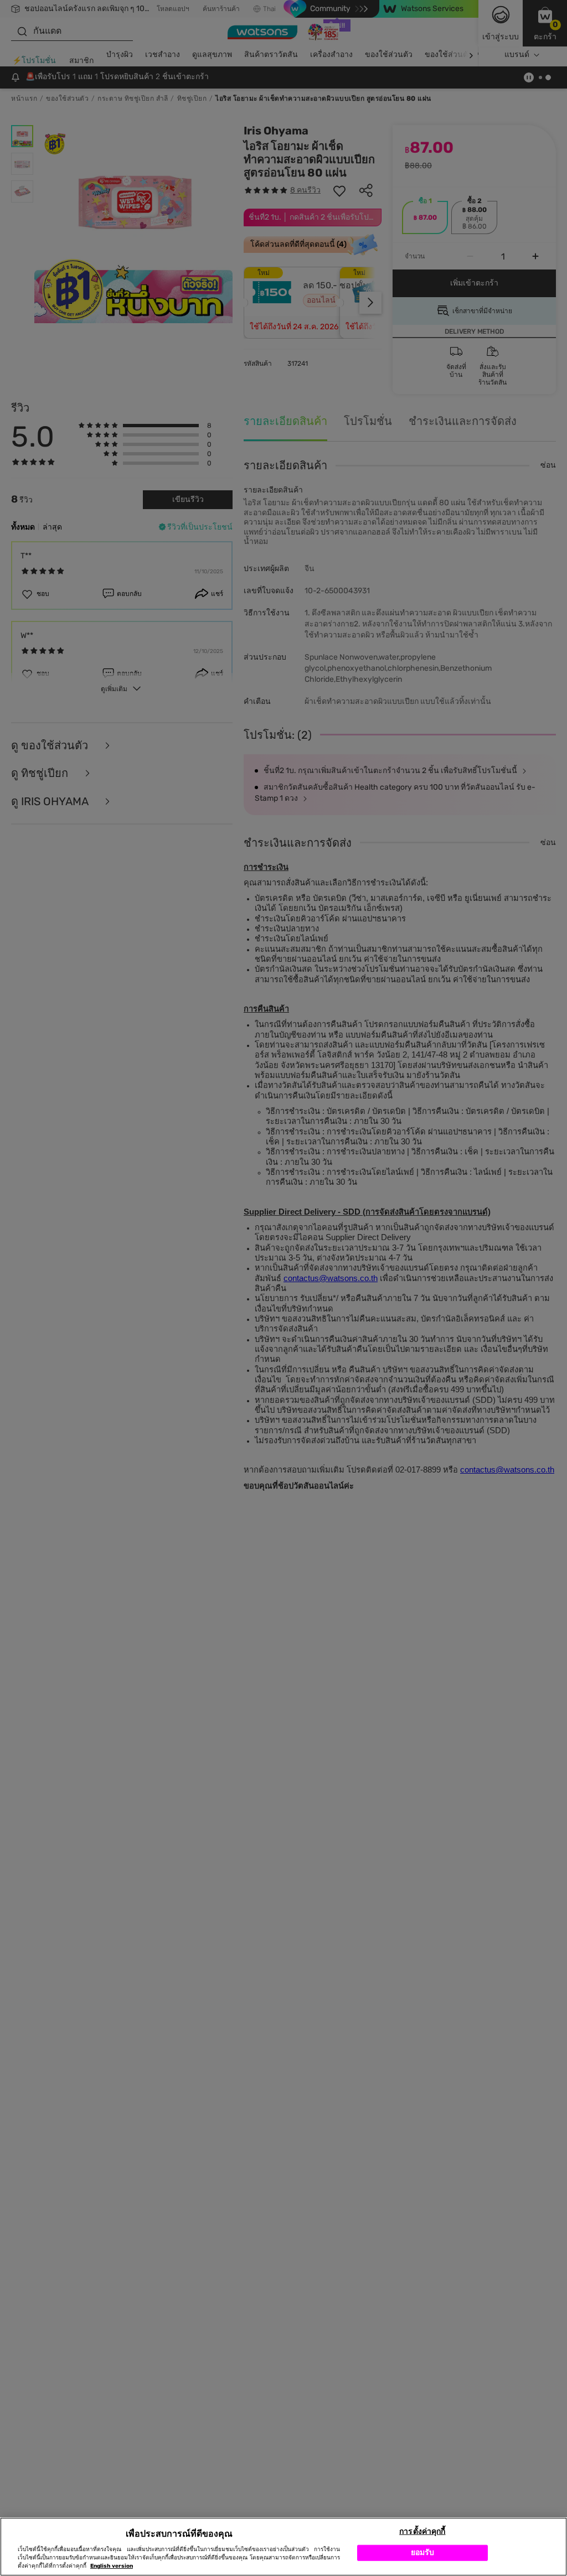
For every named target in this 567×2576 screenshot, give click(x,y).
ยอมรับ (423, 2552)
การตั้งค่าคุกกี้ (422, 2531)
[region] (283, 2547)
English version (112, 2566)
